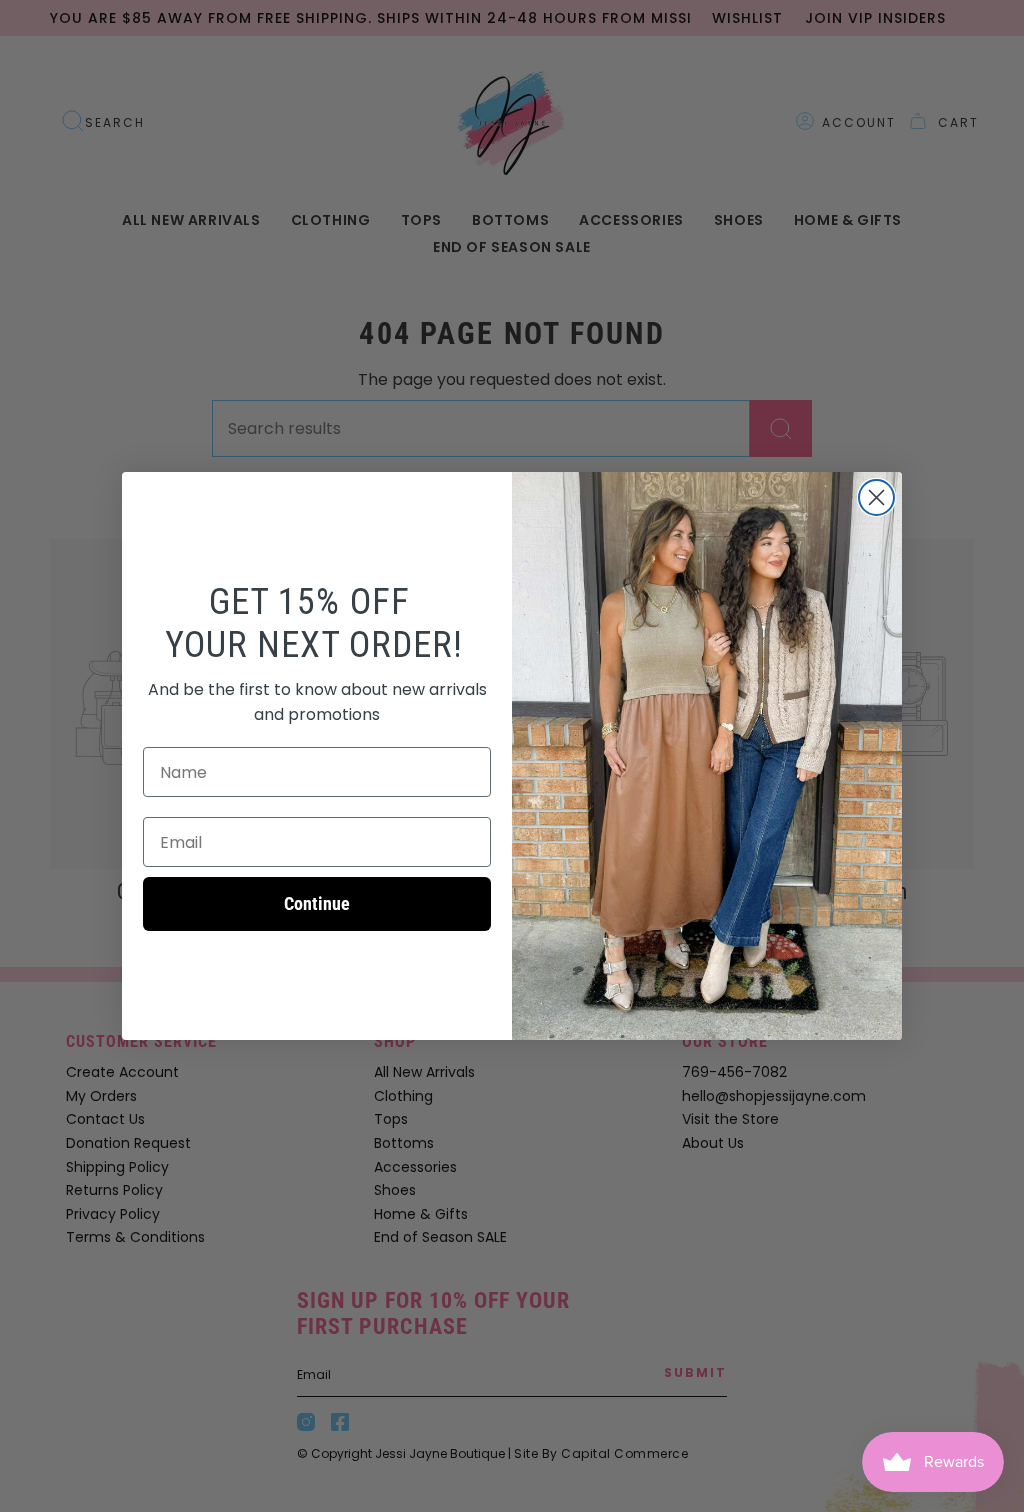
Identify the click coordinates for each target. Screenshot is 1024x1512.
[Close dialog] (876, 497)
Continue (317, 903)
